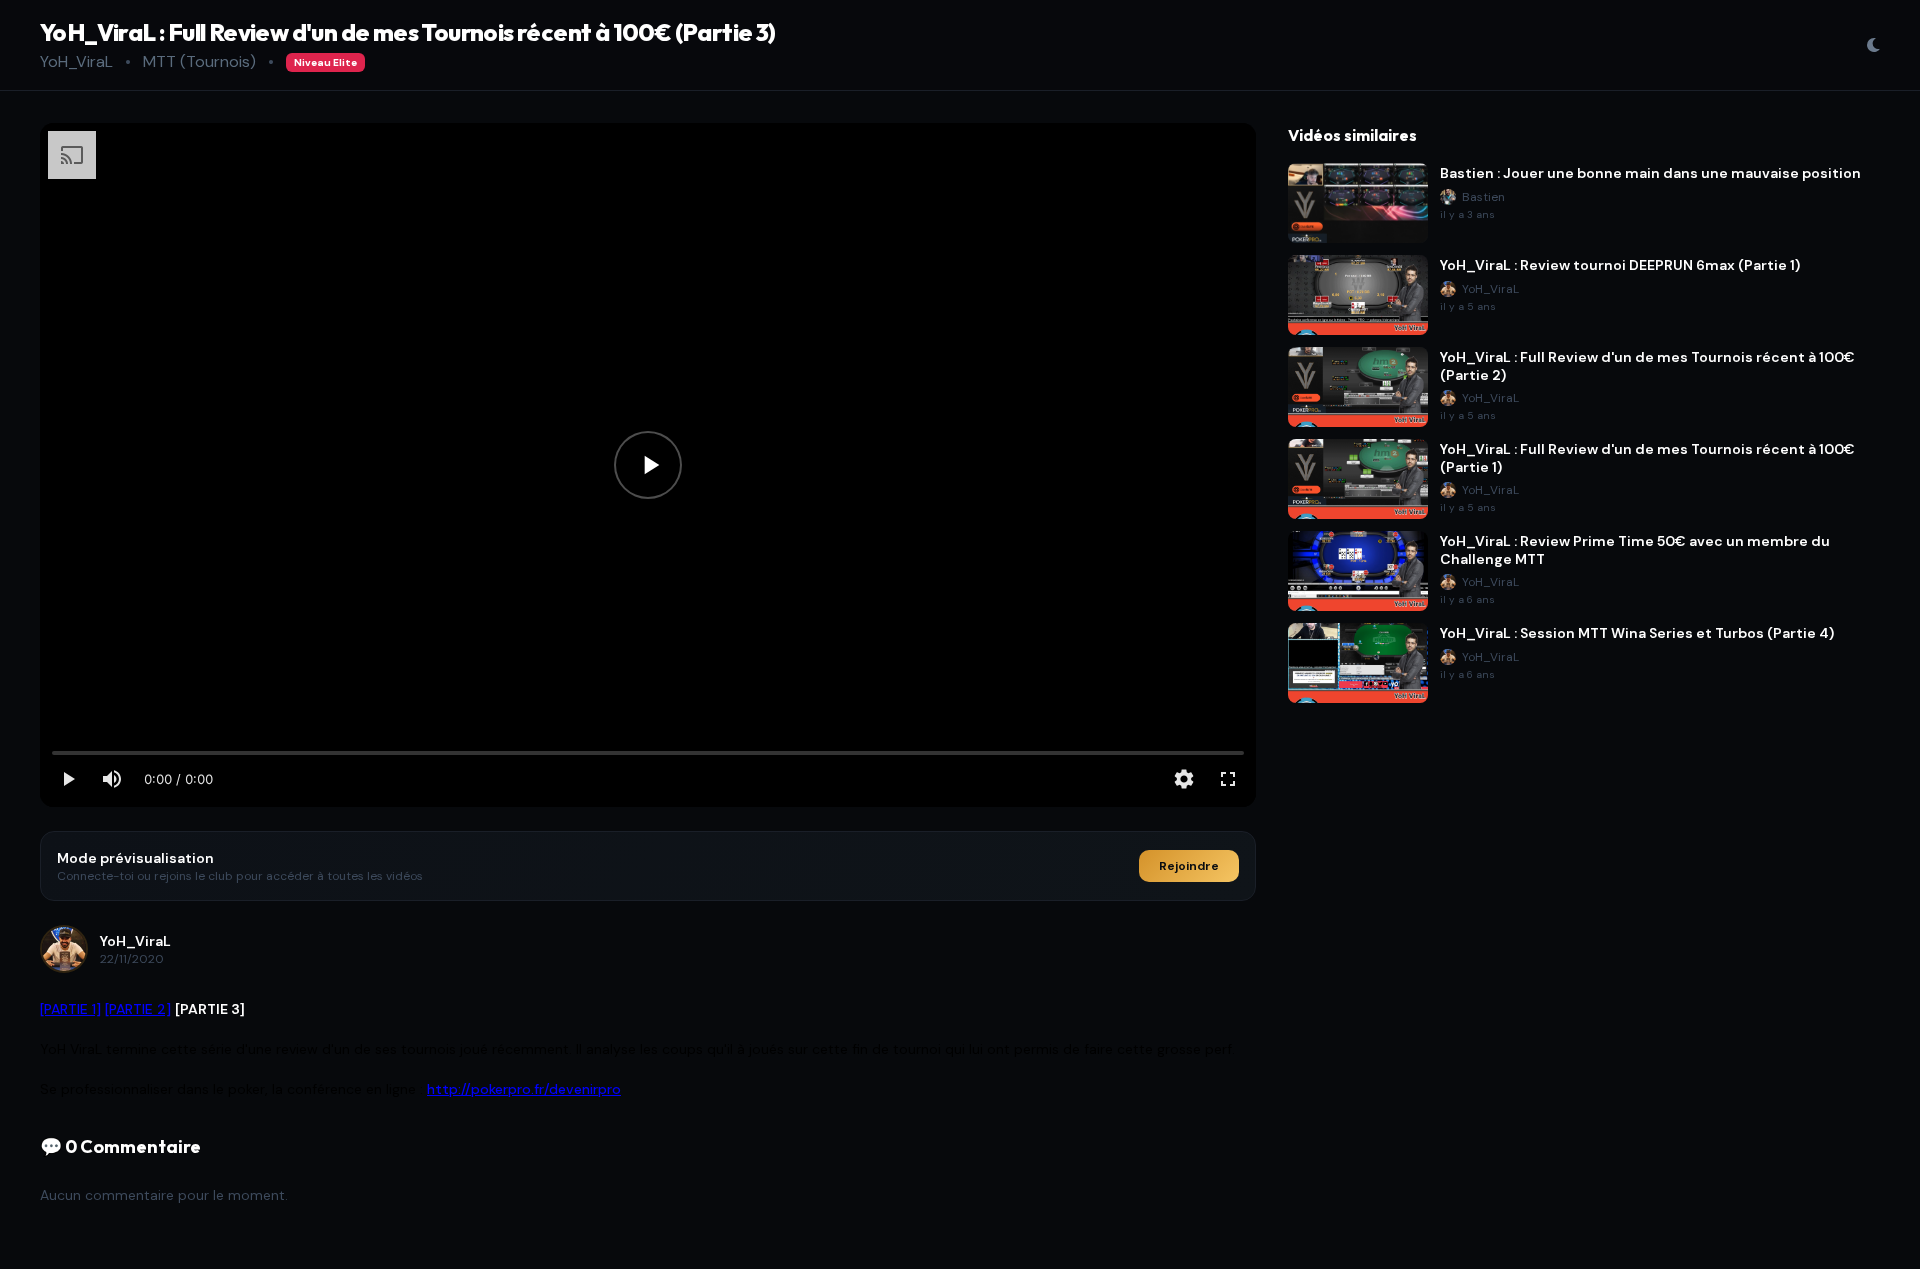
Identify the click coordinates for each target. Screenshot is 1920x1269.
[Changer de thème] (1873, 45)
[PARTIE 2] (138, 1009)
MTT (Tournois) (199, 61)
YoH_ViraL (76, 61)
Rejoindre (1189, 866)
